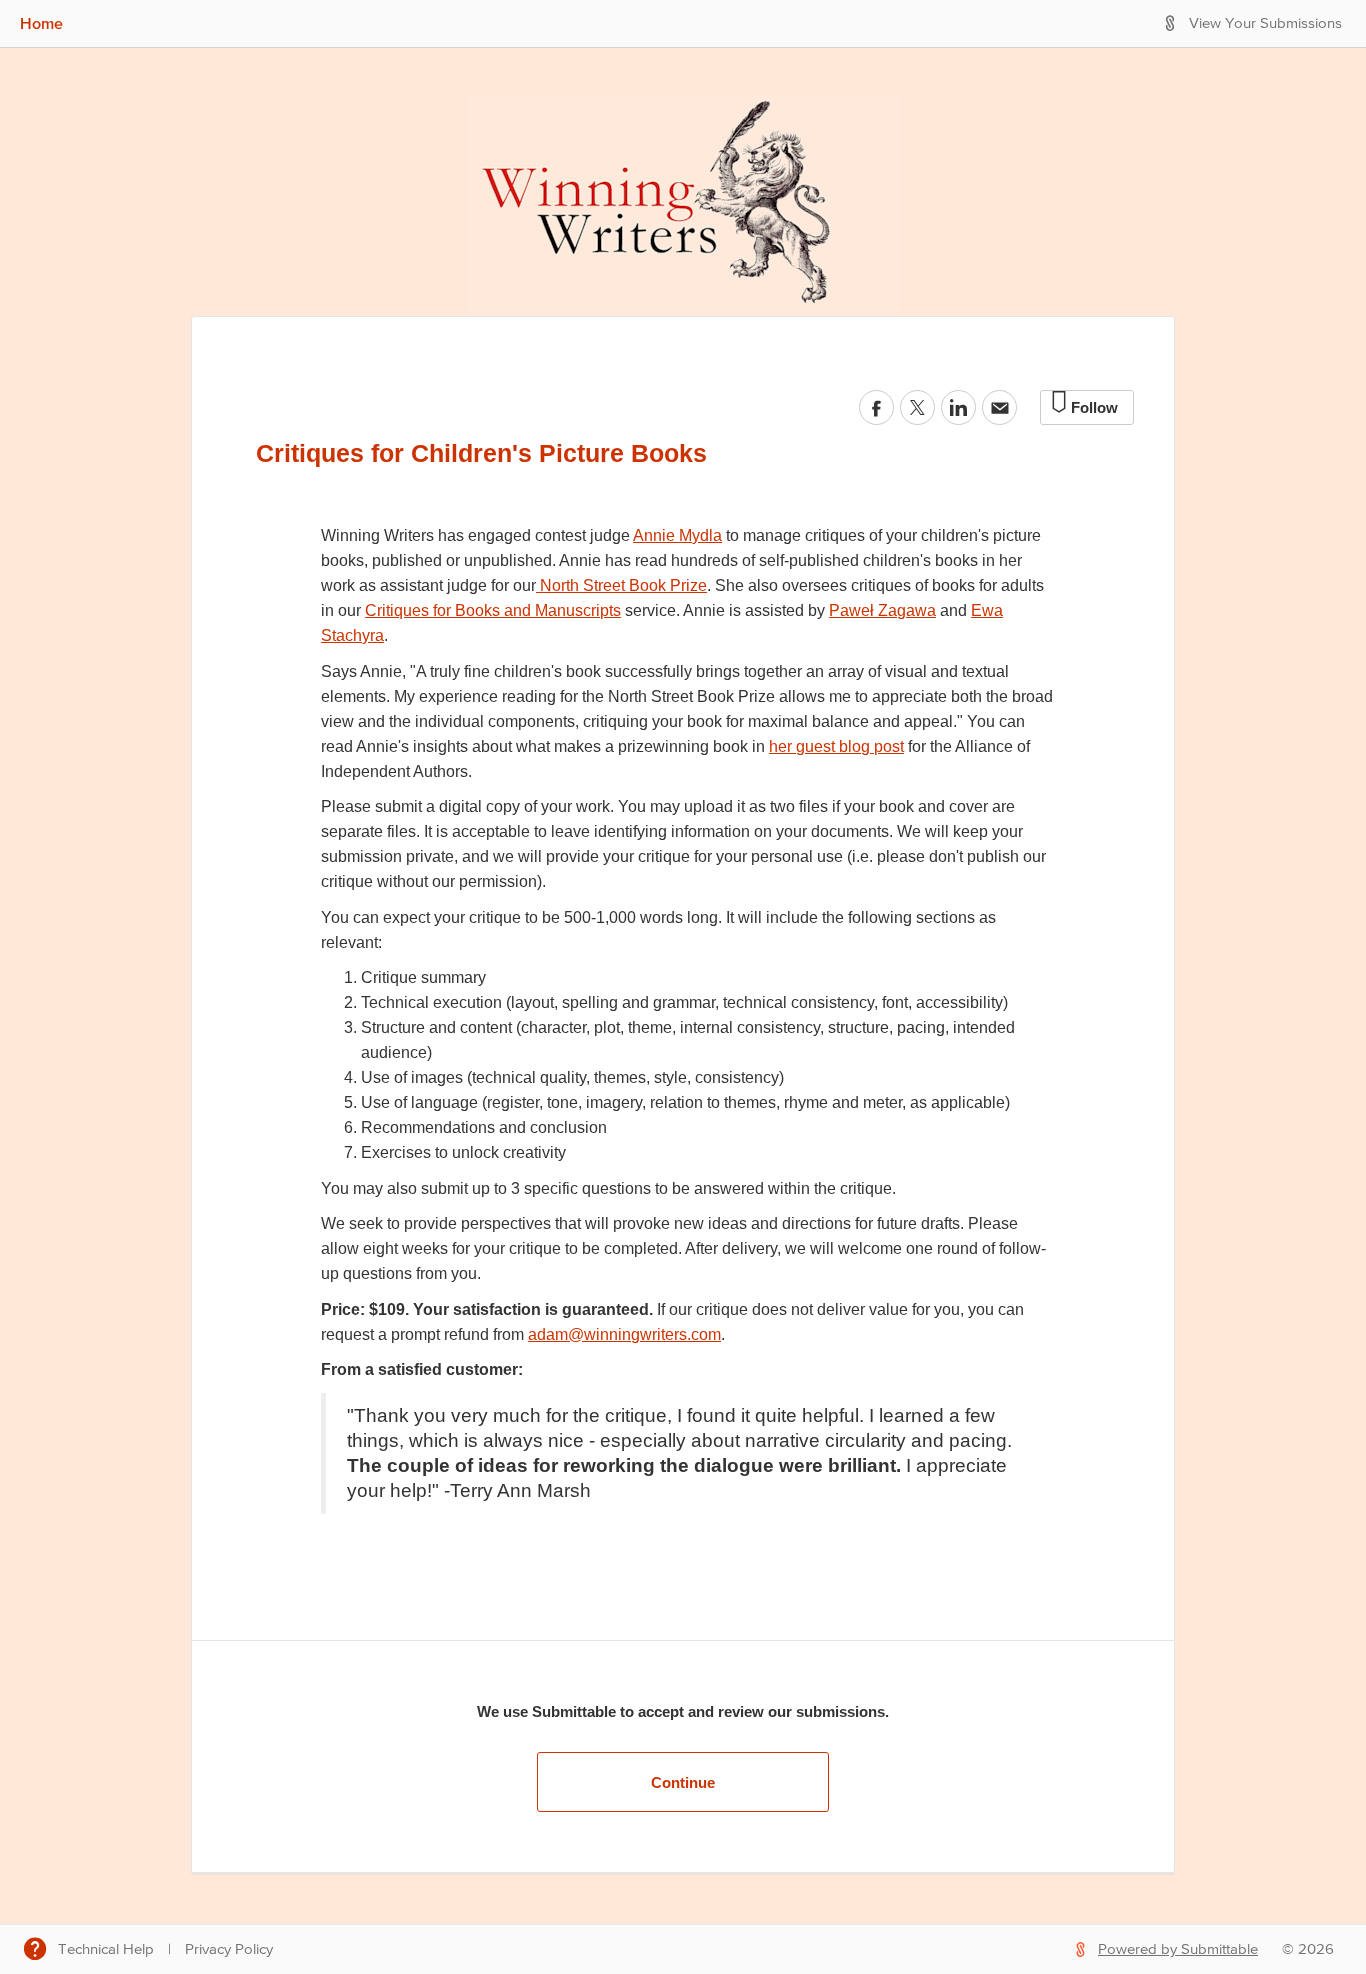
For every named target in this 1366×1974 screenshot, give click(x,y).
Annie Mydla (677, 535)
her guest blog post (836, 746)
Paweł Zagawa (882, 610)
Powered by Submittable (1178, 1949)
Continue (683, 1782)
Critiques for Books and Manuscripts (493, 610)
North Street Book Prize (623, 585)
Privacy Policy (229, 1949)
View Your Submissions (1265, 23)
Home (41, 23)
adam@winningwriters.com (624, 1334)
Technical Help (106, 1949)
